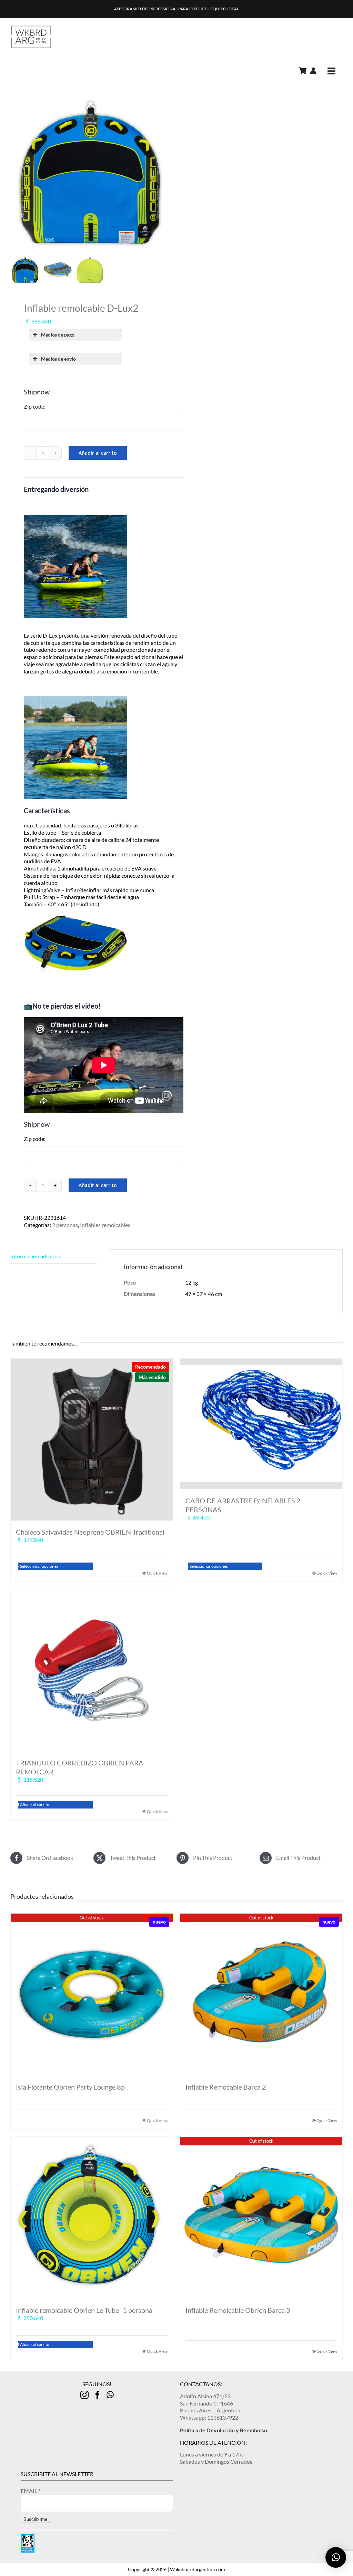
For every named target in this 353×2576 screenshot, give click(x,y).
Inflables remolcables (105, 1225)
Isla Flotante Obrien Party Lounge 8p (70, 2087)
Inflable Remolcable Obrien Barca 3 (238, 2310)
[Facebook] (98, 2395)
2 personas (65, 1225)
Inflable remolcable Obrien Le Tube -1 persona (84, 2310)
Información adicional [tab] (36, 1256)
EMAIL (29, 2491)
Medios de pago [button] (58, 335)
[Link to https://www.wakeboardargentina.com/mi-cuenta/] (313, 71)
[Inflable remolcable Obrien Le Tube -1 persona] (92, 2218)
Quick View (157, 1573)
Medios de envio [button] (58, 359)
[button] (336, 2557)
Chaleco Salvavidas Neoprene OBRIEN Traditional (90, 1532)
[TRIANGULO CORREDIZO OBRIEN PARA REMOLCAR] (92, 1670)
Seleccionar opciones (39, 1566)
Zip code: (35, 406)
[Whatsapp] (110, 2395)
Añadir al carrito (98, 453)
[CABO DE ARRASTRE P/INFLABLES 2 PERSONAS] (261, 1424)
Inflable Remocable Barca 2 (226, 2087)
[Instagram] (84, 2395)
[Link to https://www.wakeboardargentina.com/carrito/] (303, 71)
